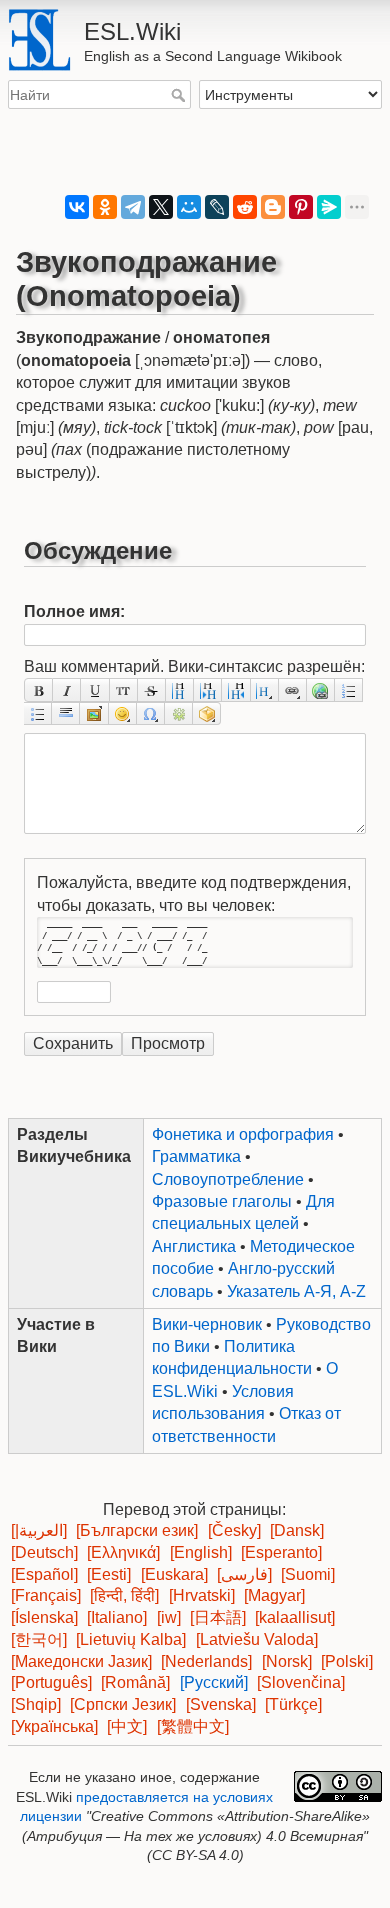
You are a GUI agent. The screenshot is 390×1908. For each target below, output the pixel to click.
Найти (180, 95)
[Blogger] (273, 207)
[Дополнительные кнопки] (179, 713)
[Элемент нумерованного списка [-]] (349, 689)
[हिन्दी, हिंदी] (124, 1595)
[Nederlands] (206, 1661)
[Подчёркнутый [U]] (95, 689)
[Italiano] (117, 1617)
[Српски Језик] (123, 1704)
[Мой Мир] (189, 207)
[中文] (127, 1726)
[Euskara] (174, 1574)
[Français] (46, 1595)
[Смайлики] (123, 713)
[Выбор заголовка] (265, 689)
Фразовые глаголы (222, 1201)
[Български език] (137, 1530)
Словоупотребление (228, 1179)
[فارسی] (244, 1574)
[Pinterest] (301, 207)
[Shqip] (36, 1704)
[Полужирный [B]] (38, 689)
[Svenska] (221, 1704)
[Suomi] (308, 1574)
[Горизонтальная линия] (66, 713)
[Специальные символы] (151, 713)
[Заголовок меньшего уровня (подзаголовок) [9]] (208, 689)
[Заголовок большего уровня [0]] (236, 689)
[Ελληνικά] (123, 1552)
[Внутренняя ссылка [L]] (293, 689)
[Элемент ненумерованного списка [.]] (38, 713)
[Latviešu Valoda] (257, 1639)
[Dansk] (297, 1530)
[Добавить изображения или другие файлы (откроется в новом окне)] (94, 713)
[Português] (51, 1682)
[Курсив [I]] (67, 689)
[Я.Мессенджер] (329, 207)
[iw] (169, 1617)
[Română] (135, 1682)
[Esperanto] (281, 1552)
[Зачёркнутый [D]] (152, 689)
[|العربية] (39, 1530)
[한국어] (39, 1639)
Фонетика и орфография (243, 1134)
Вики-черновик (207, 1324)
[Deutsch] (44, 1552)
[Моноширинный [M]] (124, 689)
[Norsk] (287, 1661)
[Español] (44, 1574)
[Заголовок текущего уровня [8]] (180, 689)
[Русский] (214, 1682)
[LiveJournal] (217, 207)
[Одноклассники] (105, 207)
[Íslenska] (44, 1617)
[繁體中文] (193, 1726)
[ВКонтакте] (77, 207)
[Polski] (347, 1661)
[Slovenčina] (301, 1682)
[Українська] (54, 1726)
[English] (201, 1552)
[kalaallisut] (295, 1617)
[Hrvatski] (202, 1595)
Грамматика (196, 1156)
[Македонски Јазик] (81, 1661)
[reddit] (245, 207)
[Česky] (234, 1530)
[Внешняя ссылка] (321, 689)
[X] (161, 207)
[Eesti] (109, 1574)
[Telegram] (133, 207)
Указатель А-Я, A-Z (296, 1291)
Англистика (194, 1246)
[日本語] (218, 1617)
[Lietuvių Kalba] (131, 1639)
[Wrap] (207, 713)
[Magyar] (274, 1595)
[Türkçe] (293, 1704)
